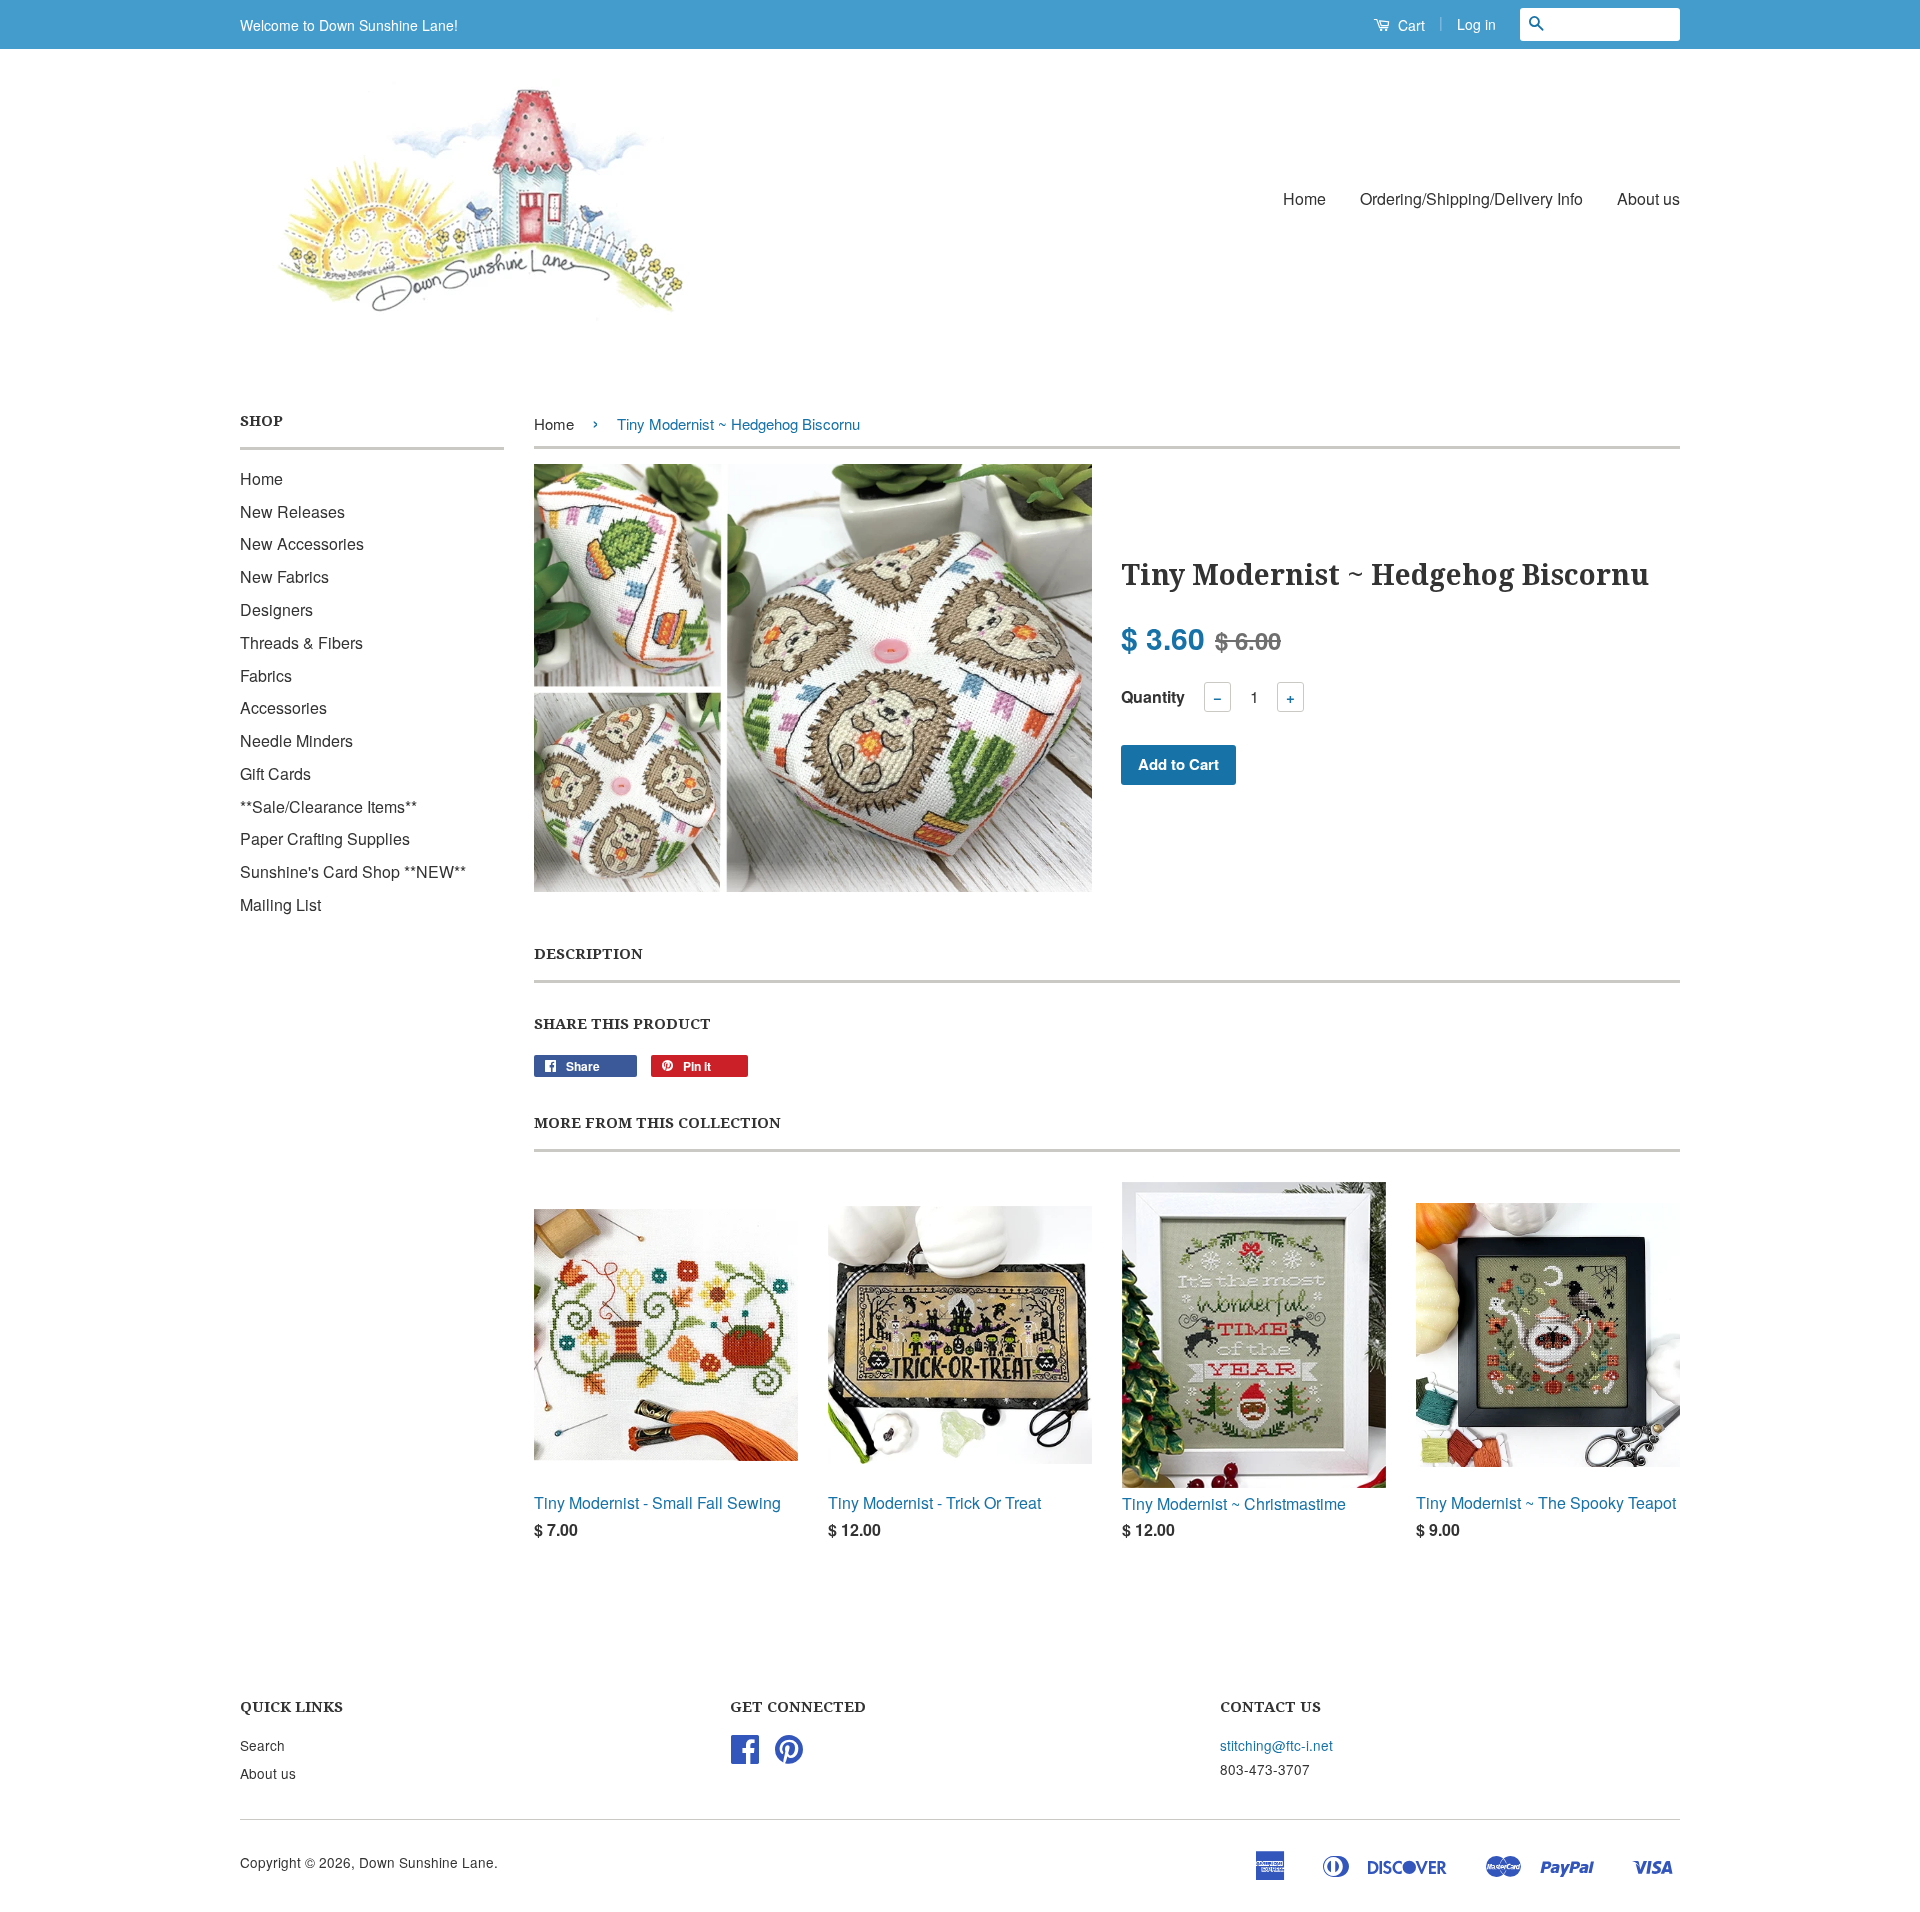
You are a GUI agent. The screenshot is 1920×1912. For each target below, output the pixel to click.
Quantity (1153, 696)
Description (588, 954)
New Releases (292, 511)
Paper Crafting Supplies (325, 838)
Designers (276, 609)
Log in (1476, 24)
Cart (1409, 25)
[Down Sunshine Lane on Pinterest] (789, 1755)
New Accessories (302, 543)
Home (1304, 198)
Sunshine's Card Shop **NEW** (353, 871)
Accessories (283, 707)
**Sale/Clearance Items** (328, 806)
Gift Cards (275, 773)
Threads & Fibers (301, 642)
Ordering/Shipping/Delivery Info (1471, 198)
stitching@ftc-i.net (1276, 1745)
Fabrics (266, 675)
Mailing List (280, 904)
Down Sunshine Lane (426, 1862)
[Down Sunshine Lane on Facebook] (745, 1755)
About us (1648, 198)
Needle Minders (296, 740)
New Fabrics (284, 576)
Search (262, 1745)
